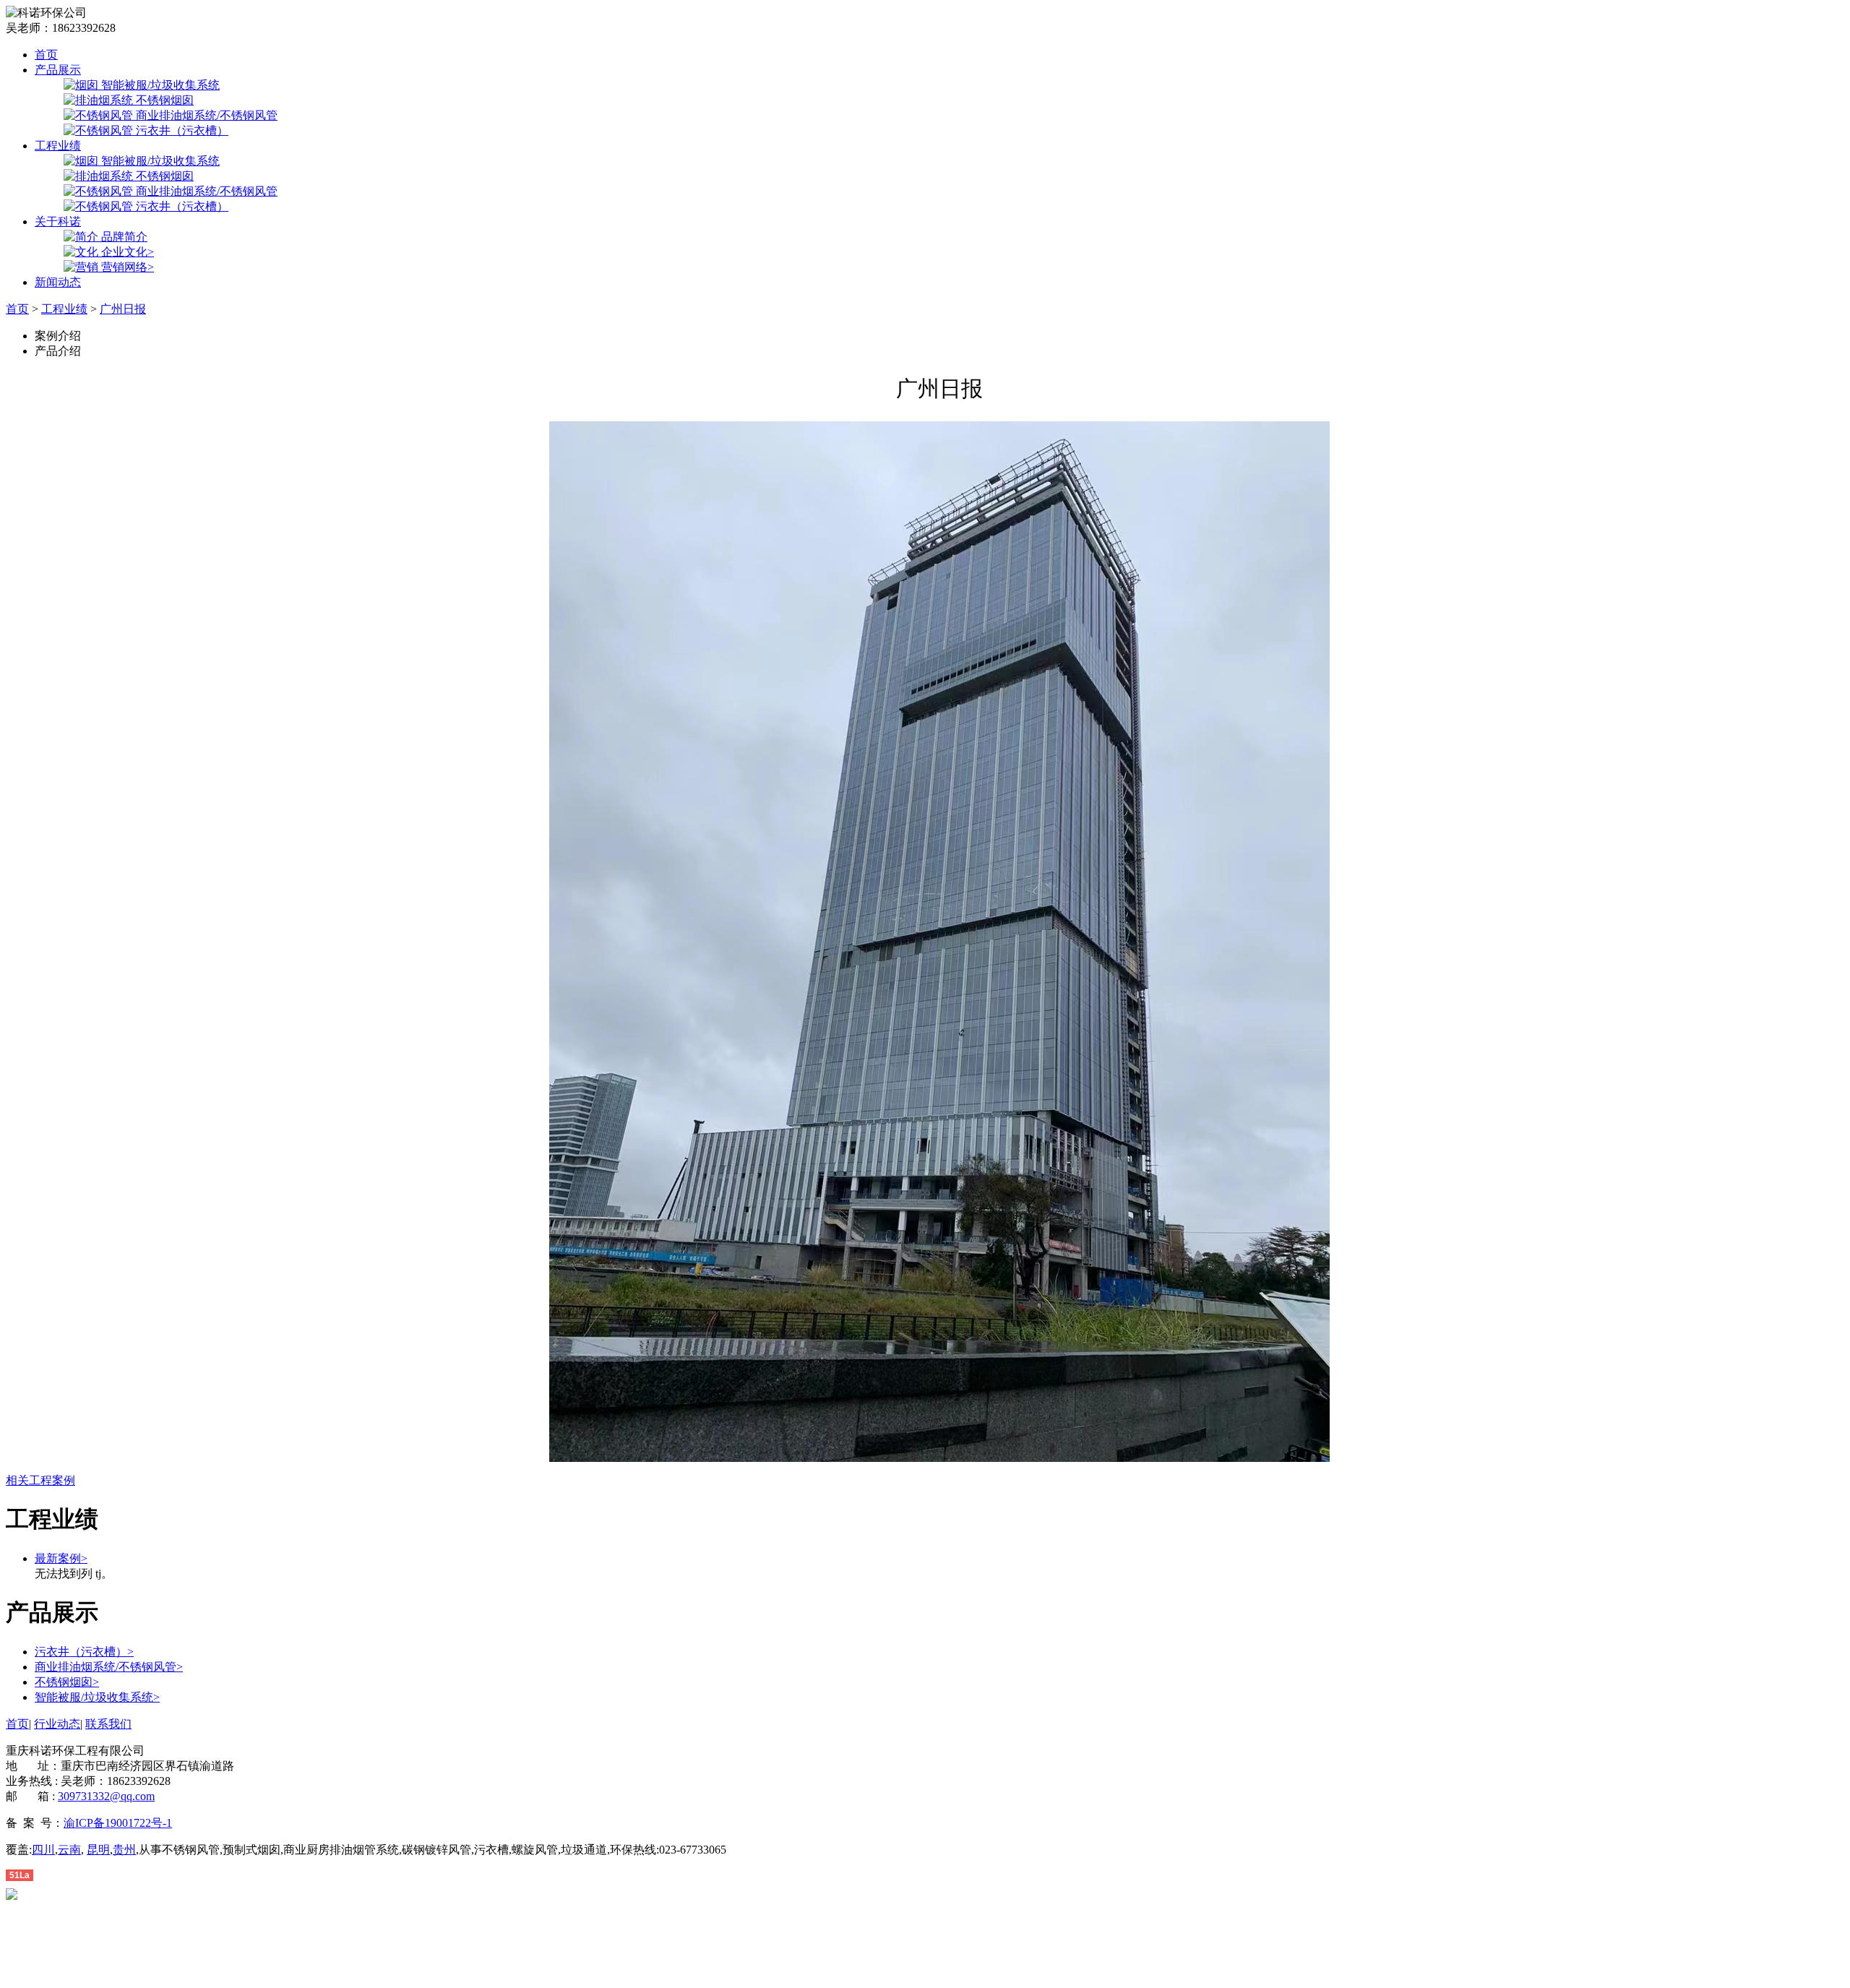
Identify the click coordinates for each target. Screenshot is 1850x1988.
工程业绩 (58, 146)
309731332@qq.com (106, 1796)
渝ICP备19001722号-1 (118, 1823)
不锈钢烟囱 (67, 1682)
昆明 (98, 1850)
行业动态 (57, 1724)
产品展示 (58, 70)
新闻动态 (58, 282)
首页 (46, 55)
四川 (43, 1850)
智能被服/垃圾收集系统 (97, 1697)
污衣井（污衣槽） (84, 1652)
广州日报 (123, 309)
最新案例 (61, 1558)
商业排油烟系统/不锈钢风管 (109, 1667)
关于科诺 (58, 221)
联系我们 (108, 1724)
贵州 (124, 1850)
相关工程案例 (40, 1480)
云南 (69, 1850)
